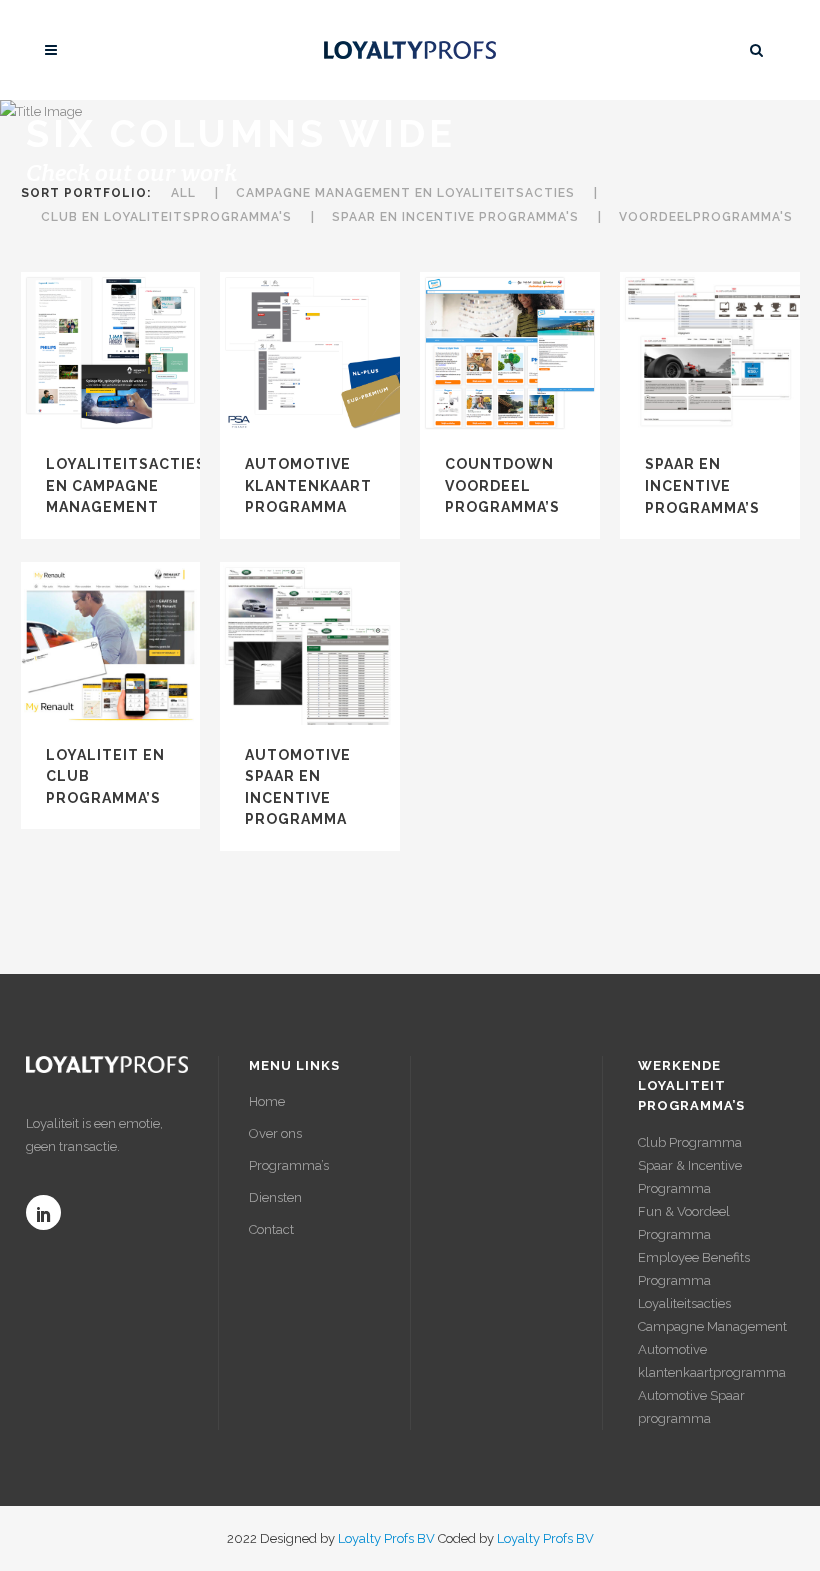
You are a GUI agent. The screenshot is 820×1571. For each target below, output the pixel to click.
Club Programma (690, 1142)
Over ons (275, 1133)
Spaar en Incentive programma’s (702, 485)
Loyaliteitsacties (684, 1303)
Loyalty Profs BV (386, 1538)
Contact (271, 1229)
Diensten (275, 1197)
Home (267, 1101)
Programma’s (289, 1165)
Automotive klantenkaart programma (308, 485)
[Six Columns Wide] (110, 354)
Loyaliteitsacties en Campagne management (126, 485)
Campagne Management (712, 1326)
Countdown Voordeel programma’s (502, 485)
